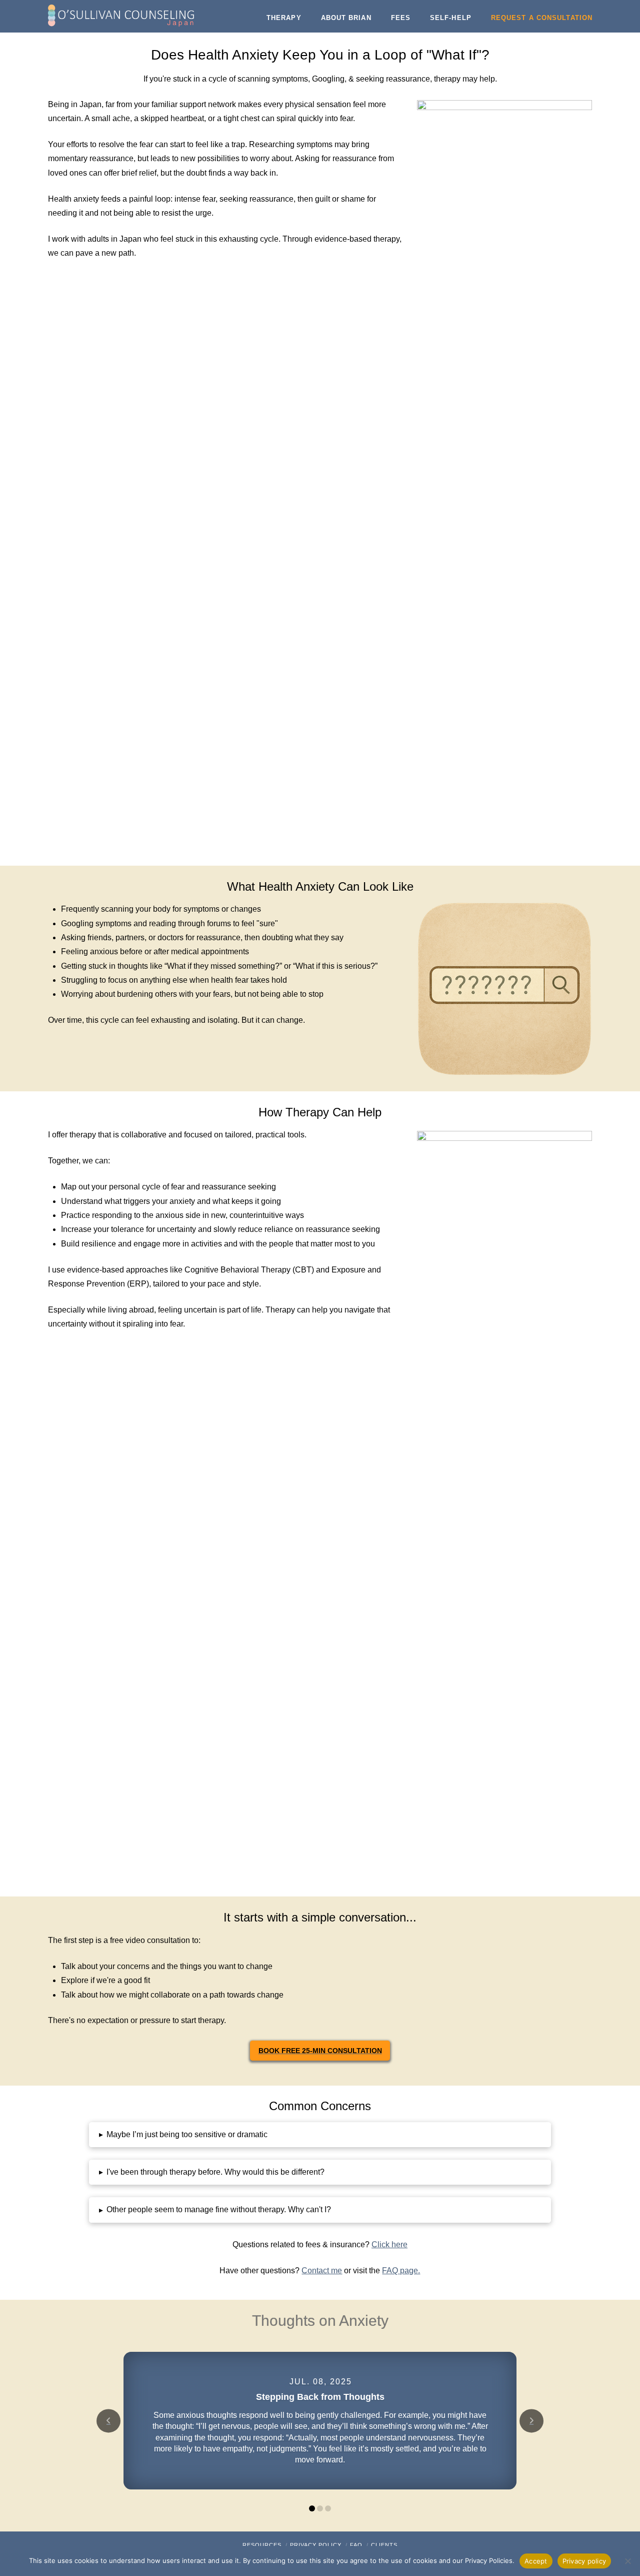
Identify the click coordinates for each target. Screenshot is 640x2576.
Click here (389, 2244)
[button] (320, 2135)
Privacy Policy (316, 2545)
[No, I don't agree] (627, 2561)
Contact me (322, 2271)
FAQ (356, 2545)
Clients (384, 2545)
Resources (262, 2545)
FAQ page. (401, 2271)
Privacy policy (584, 2561)
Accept (536, 2561)
